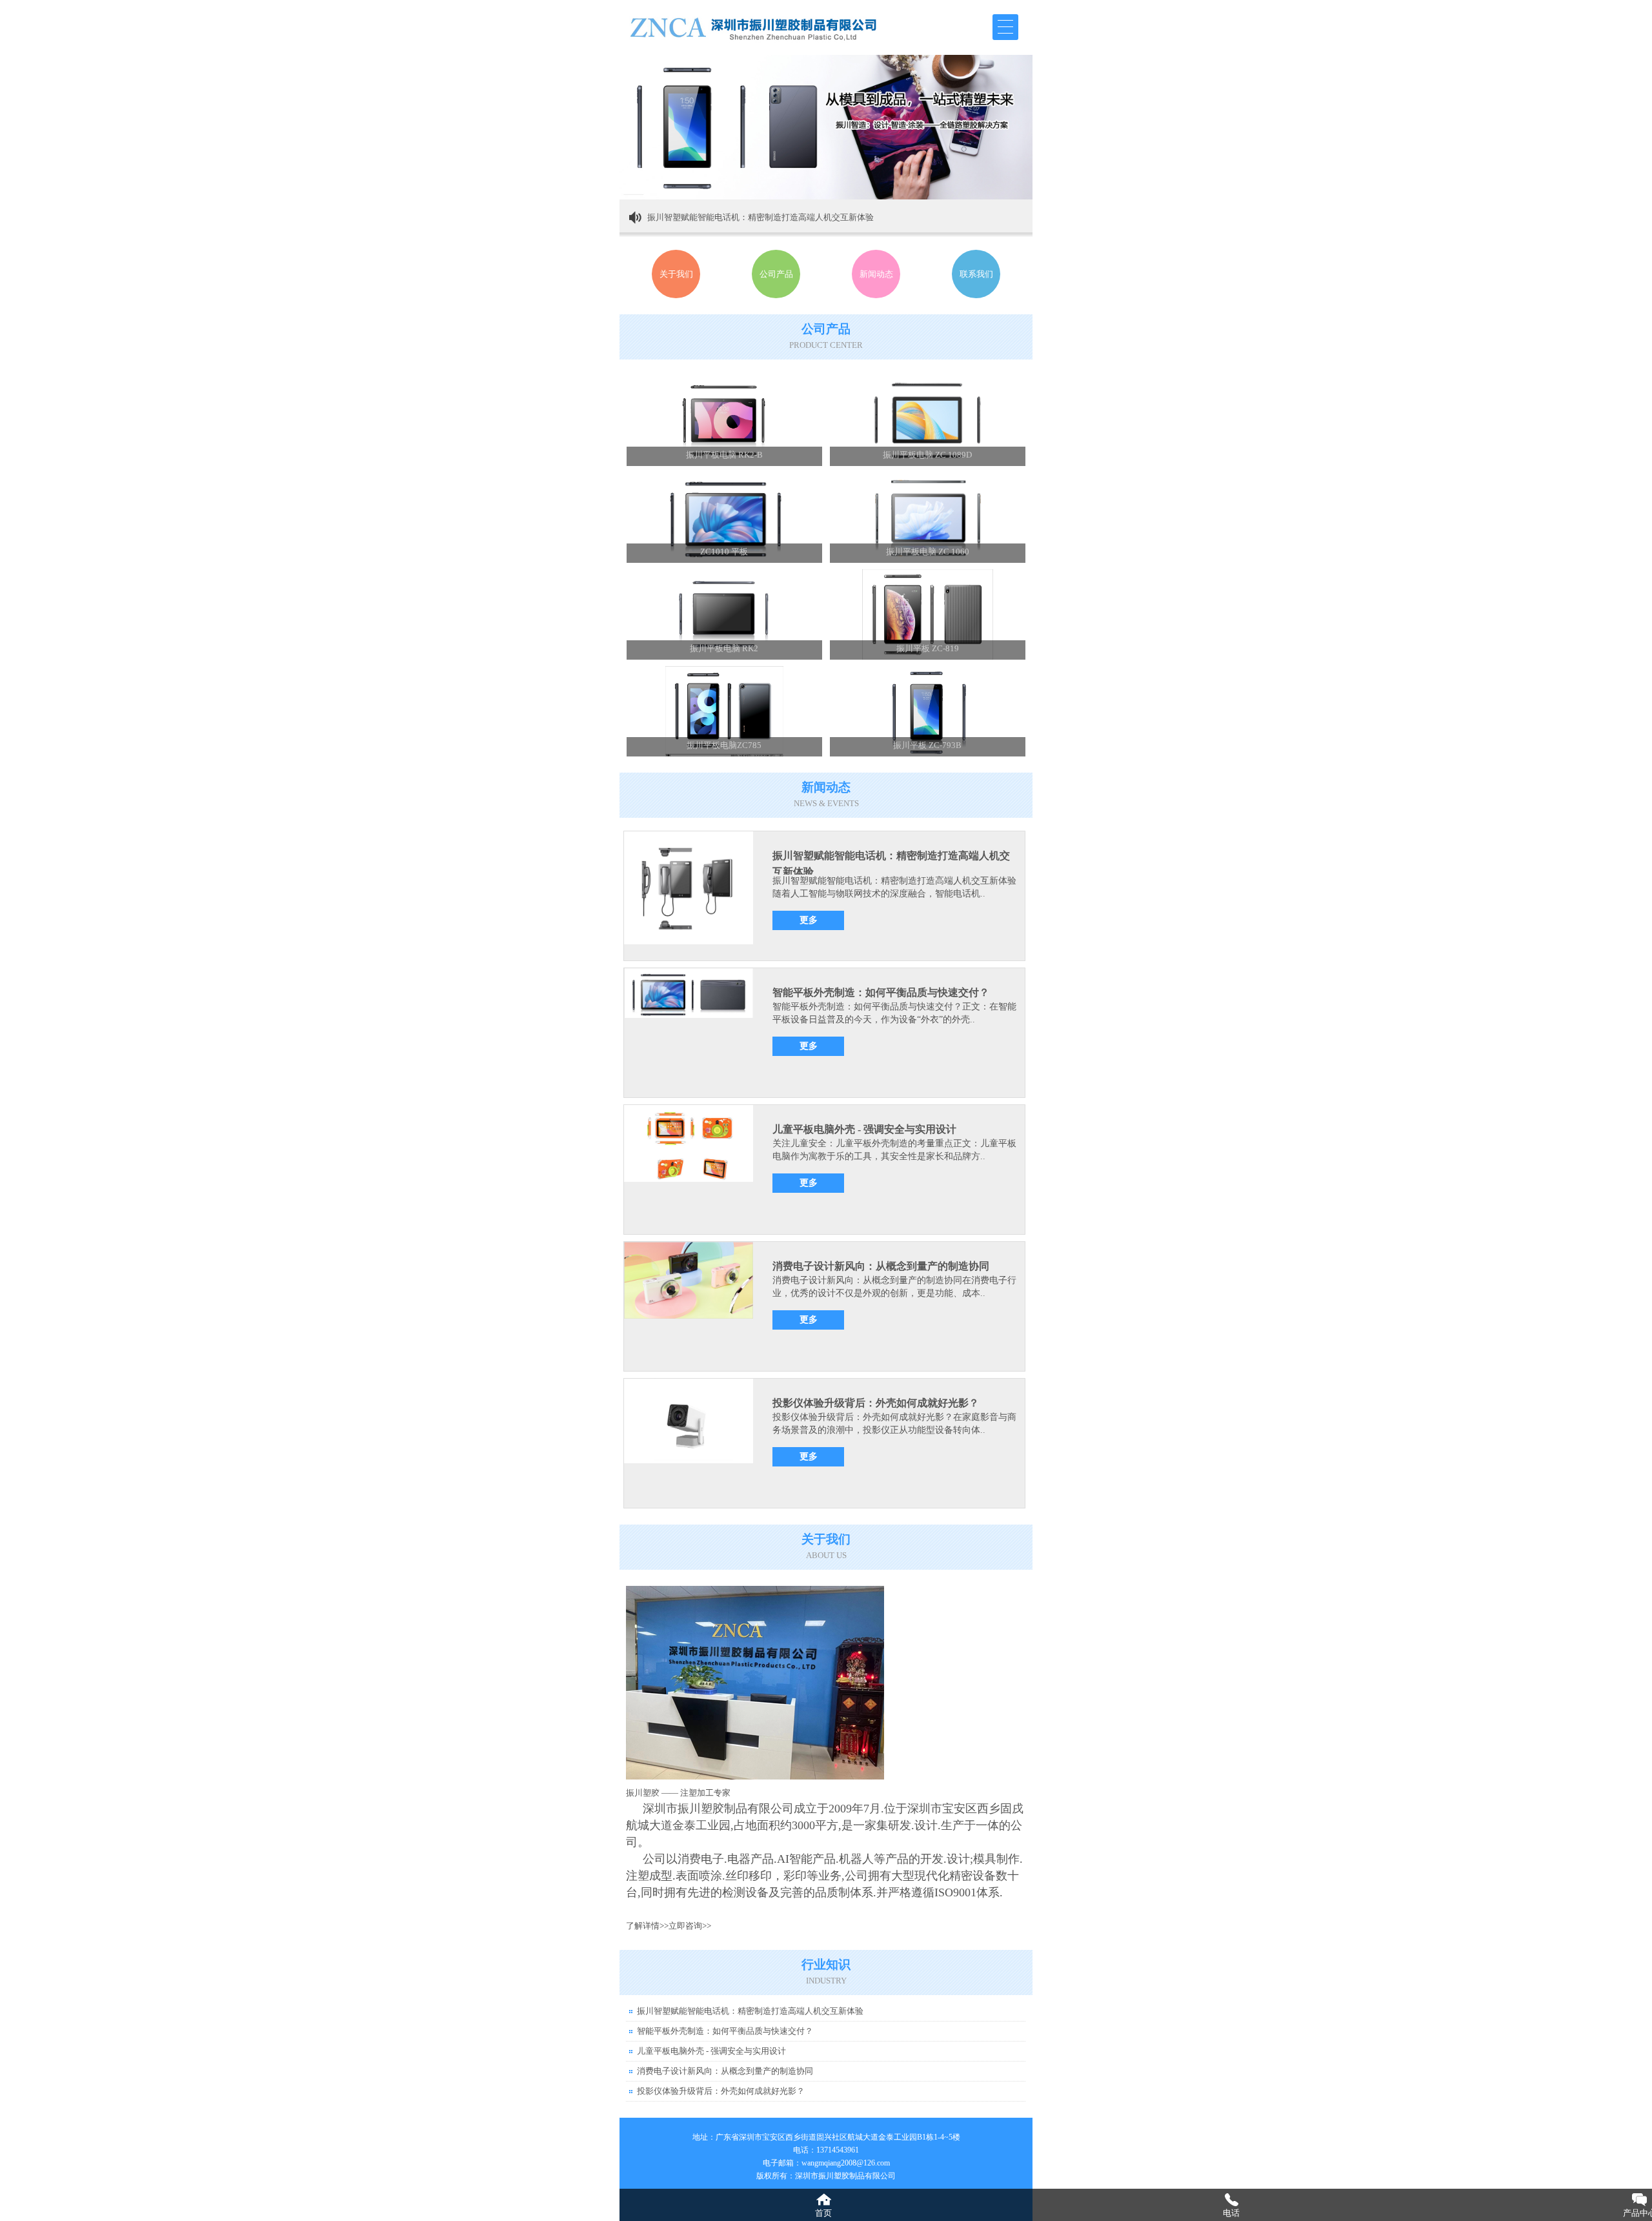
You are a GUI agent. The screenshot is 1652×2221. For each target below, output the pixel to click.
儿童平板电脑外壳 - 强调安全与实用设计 (864, 1129)
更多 (809, 920)
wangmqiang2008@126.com (846, 2163)
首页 (823, 2213)
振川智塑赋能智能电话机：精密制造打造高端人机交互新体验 (761, 217)
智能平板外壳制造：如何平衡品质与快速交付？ (881, 992)
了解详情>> (647, 1926)
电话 (1231, 2213)
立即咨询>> (690, 1926)
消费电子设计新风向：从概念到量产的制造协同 (881, 1266)
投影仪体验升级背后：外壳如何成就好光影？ (876, 1403)
